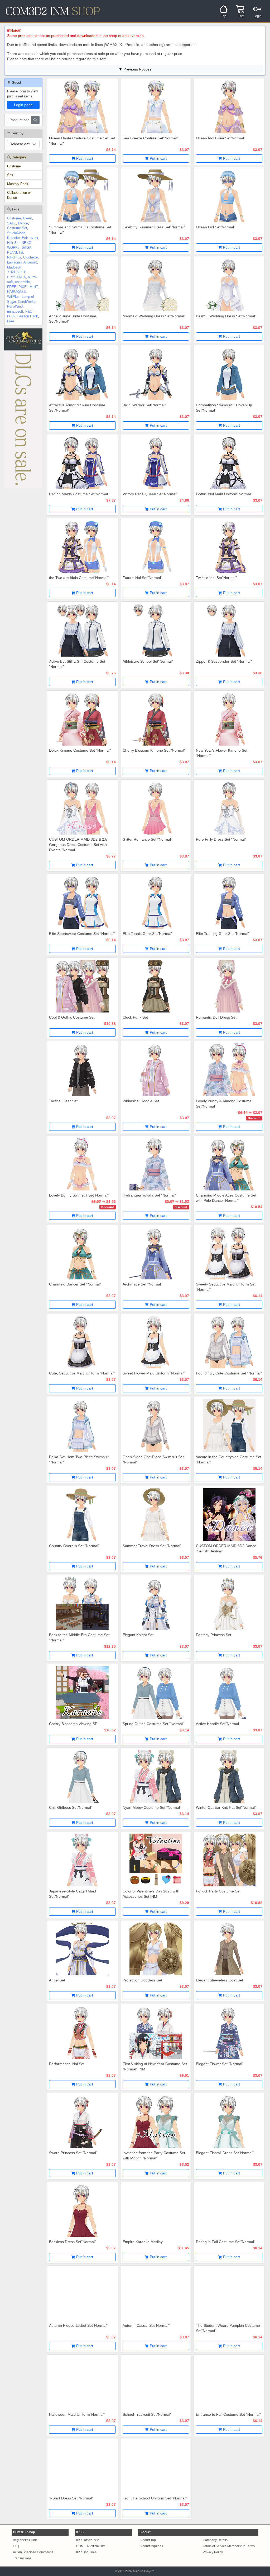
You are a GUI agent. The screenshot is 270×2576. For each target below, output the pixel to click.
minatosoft (15, 311)
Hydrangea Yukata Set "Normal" (149, 1195)
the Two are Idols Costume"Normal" (79, 578)
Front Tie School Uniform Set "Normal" (155, 2498)
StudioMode (16, 233)
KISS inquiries (86, 2552)
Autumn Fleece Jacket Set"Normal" (78, 2325)
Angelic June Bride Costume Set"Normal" (73, 319)
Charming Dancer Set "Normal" (75, 1284)
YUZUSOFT (16, 272)
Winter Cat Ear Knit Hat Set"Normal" (226, 1807)
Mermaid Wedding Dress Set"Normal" (154, 316)
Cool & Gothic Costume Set (72, 1017)
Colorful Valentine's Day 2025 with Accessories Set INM (151, 1894)
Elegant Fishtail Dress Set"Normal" (225, 2153)
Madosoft (14, 267)
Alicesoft (30, 262)
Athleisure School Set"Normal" (148, 661)
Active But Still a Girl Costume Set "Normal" (77, 664)
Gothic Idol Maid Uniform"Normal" (224, 494)
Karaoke (13, 238)
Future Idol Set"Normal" (142, 578)
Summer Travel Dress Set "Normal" (152, 1546)
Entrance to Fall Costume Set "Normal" (228, 2414)
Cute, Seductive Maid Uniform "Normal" (82, 1373)
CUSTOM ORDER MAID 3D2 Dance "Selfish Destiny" (226, 1548)
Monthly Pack (18, 184)
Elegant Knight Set (138, 1635)
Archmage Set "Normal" (142, 1284)
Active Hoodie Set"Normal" (218, 1724)
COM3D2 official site (91, 2546)
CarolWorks (27, 302)
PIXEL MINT (28, 287)
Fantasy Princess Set (214, 1635)
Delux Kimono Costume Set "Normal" (80, 750)
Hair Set (13, 243)
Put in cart (84, 158)
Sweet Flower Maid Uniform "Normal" (154, 1373)
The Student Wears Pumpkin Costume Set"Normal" (228, 2328)
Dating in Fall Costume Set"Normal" (226, 2242)
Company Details (215, 2540)
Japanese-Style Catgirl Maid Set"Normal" (73, 1894)
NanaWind (15, 306)
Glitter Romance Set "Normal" (147, 839)
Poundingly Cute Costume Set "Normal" (229, 1373)
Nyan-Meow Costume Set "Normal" (152, 1807)
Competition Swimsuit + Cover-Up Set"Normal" (224, 408)
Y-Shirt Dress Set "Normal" (71, 2498)
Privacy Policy (213, 2552)
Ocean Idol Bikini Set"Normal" (221, 138)
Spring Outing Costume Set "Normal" (153, 1724)
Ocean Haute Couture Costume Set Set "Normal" (82, 141)
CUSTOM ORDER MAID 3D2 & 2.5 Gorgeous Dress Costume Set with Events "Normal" (78, 845)
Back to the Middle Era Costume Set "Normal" (79, 1637)
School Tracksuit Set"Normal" (147, 2414)
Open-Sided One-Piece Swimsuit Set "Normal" (153, 1459)
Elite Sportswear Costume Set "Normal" (82, 934)
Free (11, 321)
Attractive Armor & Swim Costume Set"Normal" (77, 408)
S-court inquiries (151, 2546)
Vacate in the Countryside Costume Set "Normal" (229, 1459)
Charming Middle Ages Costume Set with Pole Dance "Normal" (226, 1198)
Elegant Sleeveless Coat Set (220, 1980)
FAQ (16, 2546)
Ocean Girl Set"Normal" (216, 227)
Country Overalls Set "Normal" (74, 1546)
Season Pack (28, 316)
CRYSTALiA (16, 277)
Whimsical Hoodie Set (141, 1101)
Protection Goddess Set (142, 1980)
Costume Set (17, 228)
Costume (14, 166)
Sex (10, 175)
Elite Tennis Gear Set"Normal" (148, 934)
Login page (23, 105)
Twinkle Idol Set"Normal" (216, 578)
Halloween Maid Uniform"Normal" (77, 2414)
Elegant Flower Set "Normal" (220, 2064)
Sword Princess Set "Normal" (73, 2153)
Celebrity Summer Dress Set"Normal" (154, 227)
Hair (25, 238)
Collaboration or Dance (19, 195)
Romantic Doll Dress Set (216, 1017)
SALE (12, 223)
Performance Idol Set (67, 2064)
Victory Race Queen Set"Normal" (150, 494)
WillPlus (13, 297)
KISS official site (88, 2540)
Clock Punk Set (135, 1017)
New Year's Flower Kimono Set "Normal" (222, 753)
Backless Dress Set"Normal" (73, 2242)
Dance (23, 223)
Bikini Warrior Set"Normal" (144, 405)
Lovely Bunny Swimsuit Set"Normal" (79, 1195)
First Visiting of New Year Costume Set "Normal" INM (155, 2066)
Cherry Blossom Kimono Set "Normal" (154, 750)
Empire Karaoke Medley (143, 2242)
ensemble (22, 282)
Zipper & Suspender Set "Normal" (224, 661)
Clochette (30, 257)
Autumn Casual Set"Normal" (146, 2325)
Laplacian (14, 262)
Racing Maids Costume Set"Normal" (79, 494)
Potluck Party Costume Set (218, 1891)
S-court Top (148, 2540)
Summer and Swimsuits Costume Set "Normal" (80, 230)
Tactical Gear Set (63, 1101)
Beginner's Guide (25, 2540)
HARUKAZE (16, 292)
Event (27, 218)
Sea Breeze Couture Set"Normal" (150, 138)
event (34, 238)
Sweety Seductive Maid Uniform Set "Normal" (226, 1287)
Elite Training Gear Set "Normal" (223, 934)
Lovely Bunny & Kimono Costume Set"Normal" (224, 1104)
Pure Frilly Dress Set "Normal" (221, 839)
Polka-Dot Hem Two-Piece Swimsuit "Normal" (79, 1459)
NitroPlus (14, 257)
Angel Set (57, 1980)
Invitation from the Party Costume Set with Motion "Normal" (154, 2155)
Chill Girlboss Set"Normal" (71, 1807)
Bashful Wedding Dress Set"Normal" (226, 316)
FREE (12, 287)
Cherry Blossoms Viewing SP (73, 1724)
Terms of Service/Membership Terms (229, 2546)
